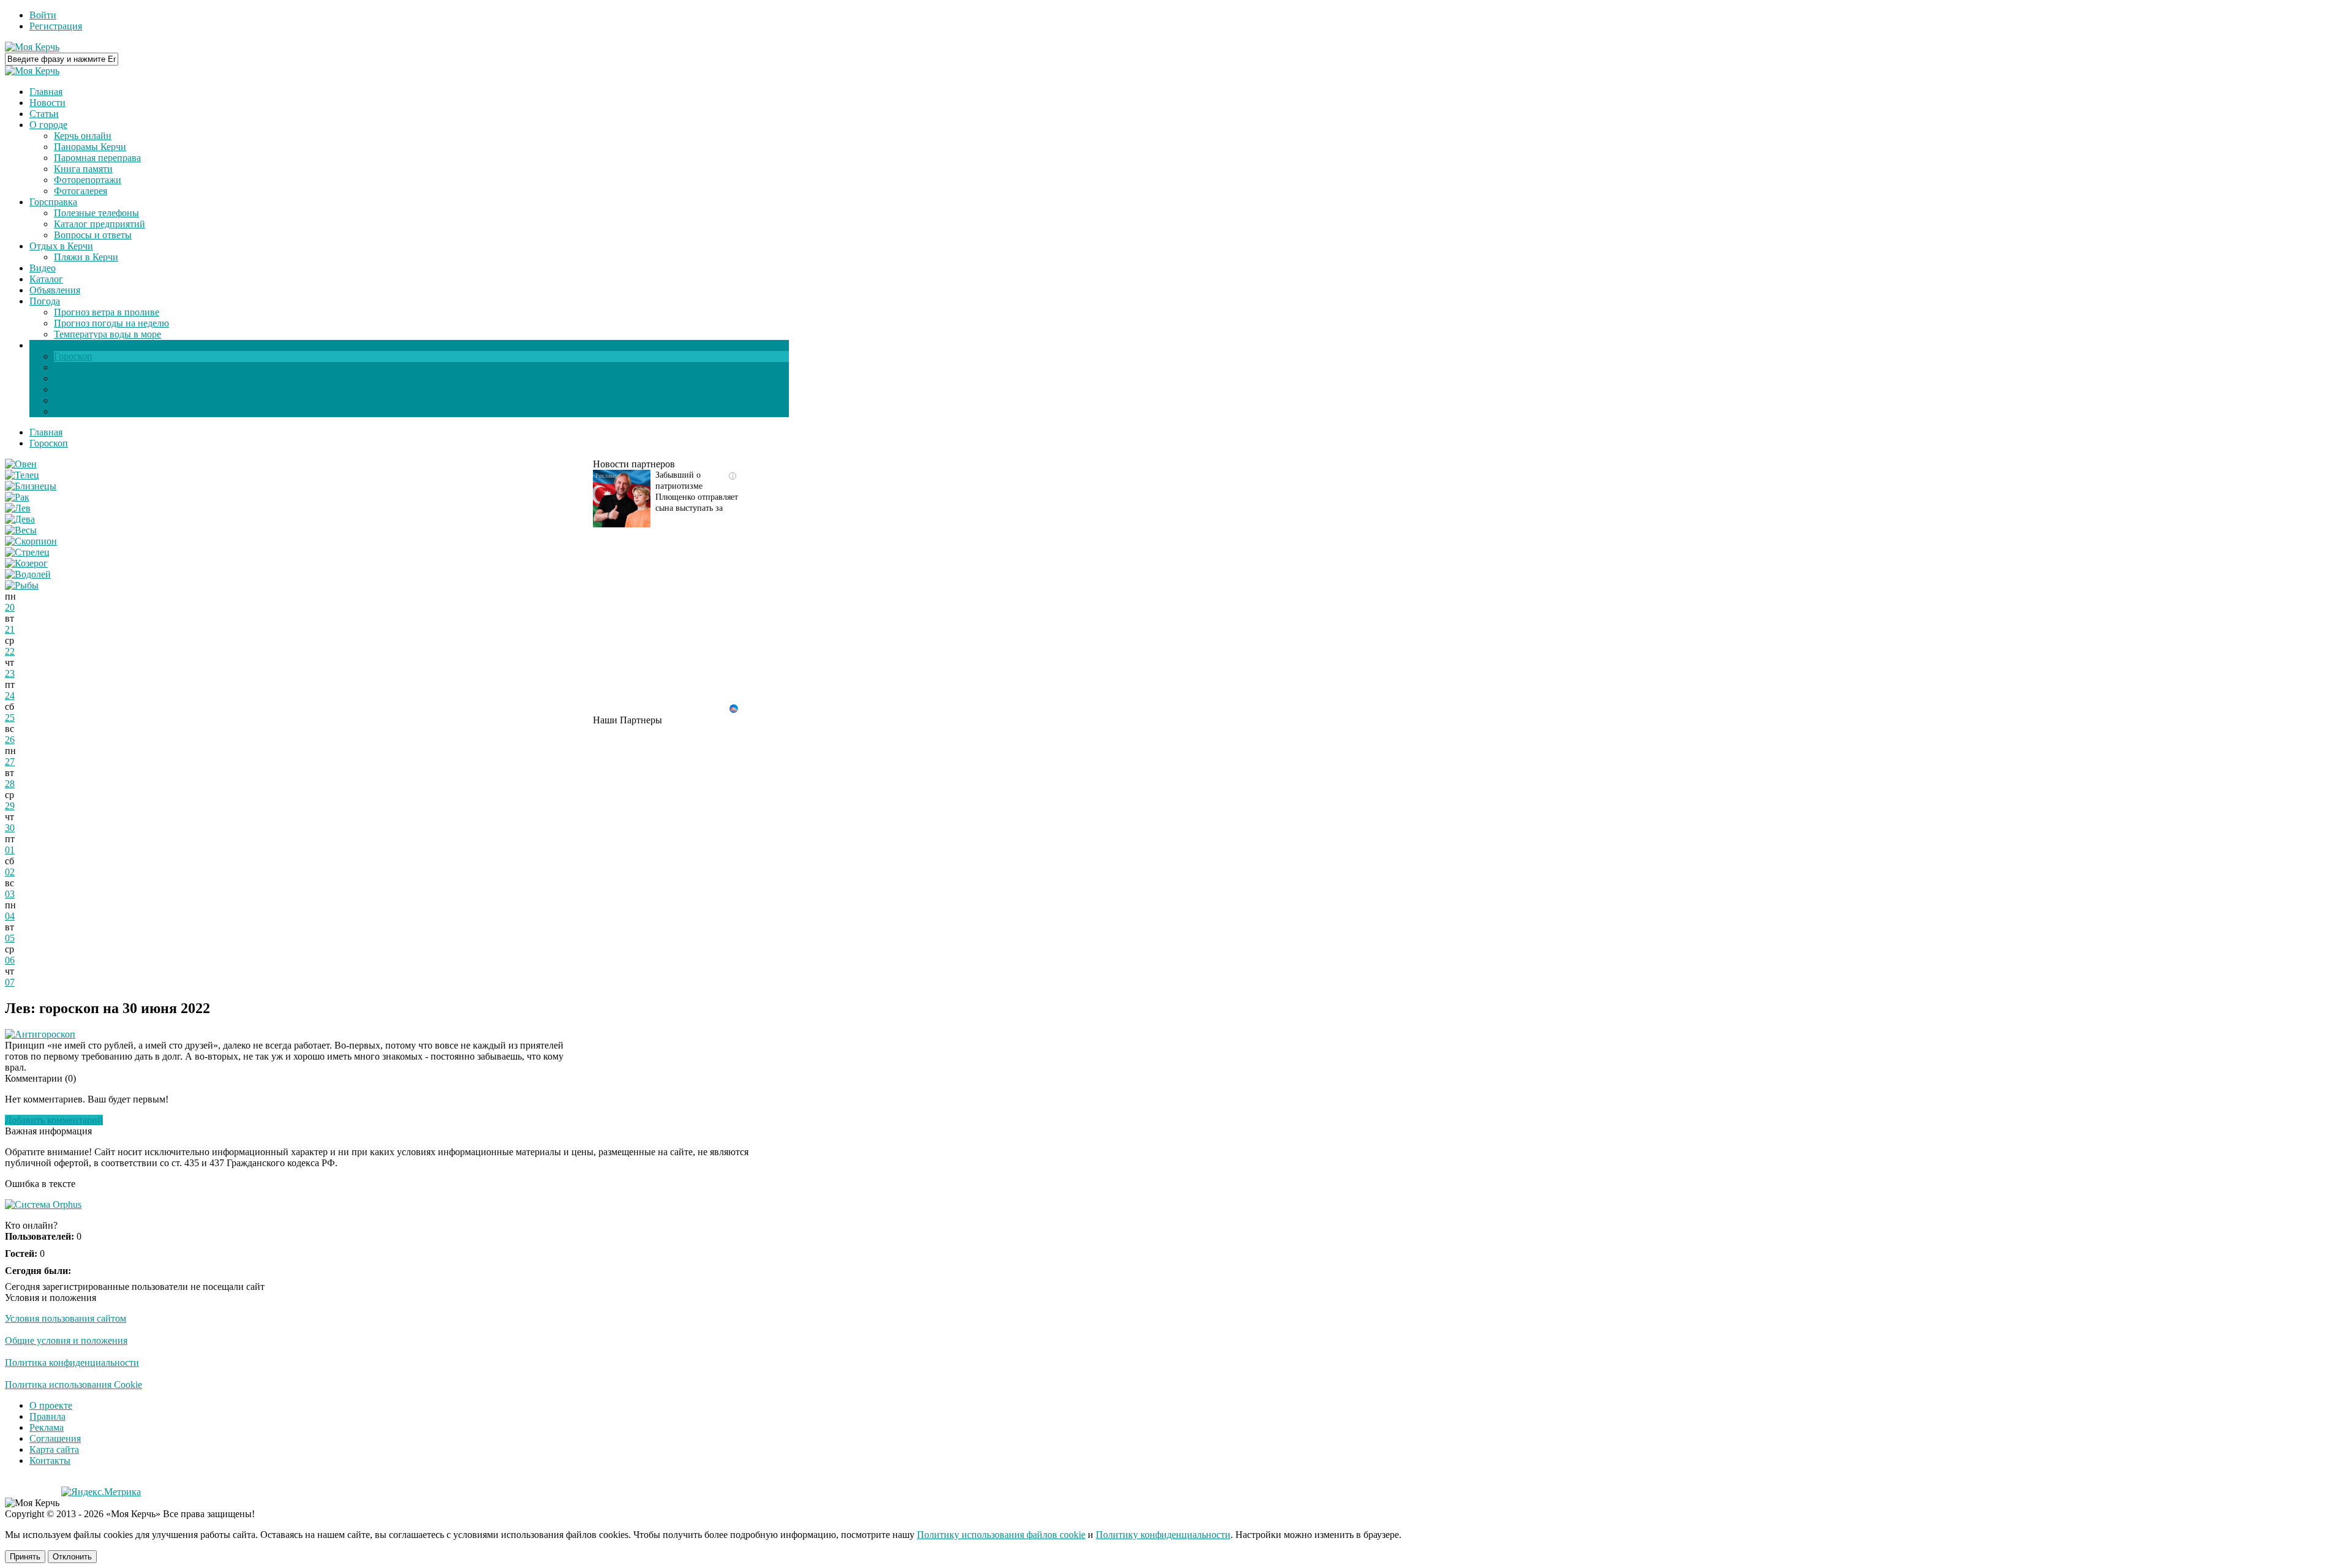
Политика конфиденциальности (72, 1363)
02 (10, 872)
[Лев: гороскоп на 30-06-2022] (18, 508)
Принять (25, 1557)
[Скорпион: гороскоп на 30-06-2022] (31, 541)
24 (10, 695)
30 (10, 828)
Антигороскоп (45, 1034)
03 (10, 894)
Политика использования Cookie (73, 1385)
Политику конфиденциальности (1163, 1535)
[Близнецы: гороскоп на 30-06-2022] (31, 486)
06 (10, 960)
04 (10, 916)
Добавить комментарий (54, 1120)
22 (10, 651)
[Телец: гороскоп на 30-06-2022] (22, 475)
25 (10, 718)
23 (10, 673)
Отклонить (72, 1557)
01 (10, 850)
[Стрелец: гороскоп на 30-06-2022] (27, 552)
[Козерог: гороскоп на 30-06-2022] (26, 563)
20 (10, 607)
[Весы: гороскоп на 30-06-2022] (21, 530)
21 (10, 629)
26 (10, 740)
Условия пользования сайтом (66, 1318)
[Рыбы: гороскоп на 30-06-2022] (22, 585)
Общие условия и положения (66, 1340)
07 (10, 982)
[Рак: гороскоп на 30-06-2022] (17, 497)
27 (10, 762)
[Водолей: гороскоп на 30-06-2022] (28, 574)
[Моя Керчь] (32, 47)
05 (10, 938)
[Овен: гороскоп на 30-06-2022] (21, 464)
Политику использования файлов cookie (1001, 1535)
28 (10, 784)
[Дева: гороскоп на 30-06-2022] (20, 519)
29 (10, 806)
